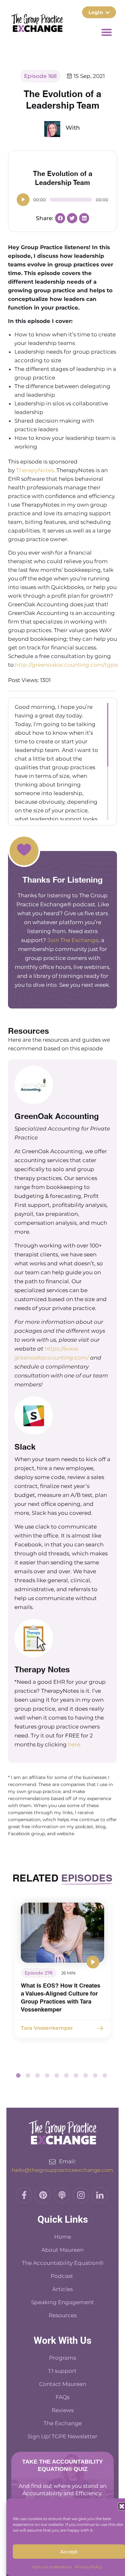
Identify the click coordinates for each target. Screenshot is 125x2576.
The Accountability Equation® (63, 2263)
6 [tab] (66, 2075)
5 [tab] (57, 2075)
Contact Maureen (63, 2384)
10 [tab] (105, 2075)
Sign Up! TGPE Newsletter (63, 2436)
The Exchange (63, 2423)
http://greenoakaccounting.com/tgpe (67, 665)
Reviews (63, 2410)
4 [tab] (47, 2075)
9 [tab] (95, 2075)
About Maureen (63, 2250)
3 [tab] (37, 2075)
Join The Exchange (73, 940)
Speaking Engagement (63, 2302)
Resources (63, 2315)
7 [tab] (76, 2075)
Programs (63, 2358)
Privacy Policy (89, 2567)
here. (75, 1744)
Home (63, 2237)
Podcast (63, 2276)
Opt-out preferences (52, 2567)
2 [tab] (28, 2075)
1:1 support (63, 2371)
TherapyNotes (35, 470)
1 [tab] (18, 2075)
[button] (122, 2506)
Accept (69, 2552)
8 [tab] (86, 2075)
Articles (63, 2289)
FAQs (63, 2397)
